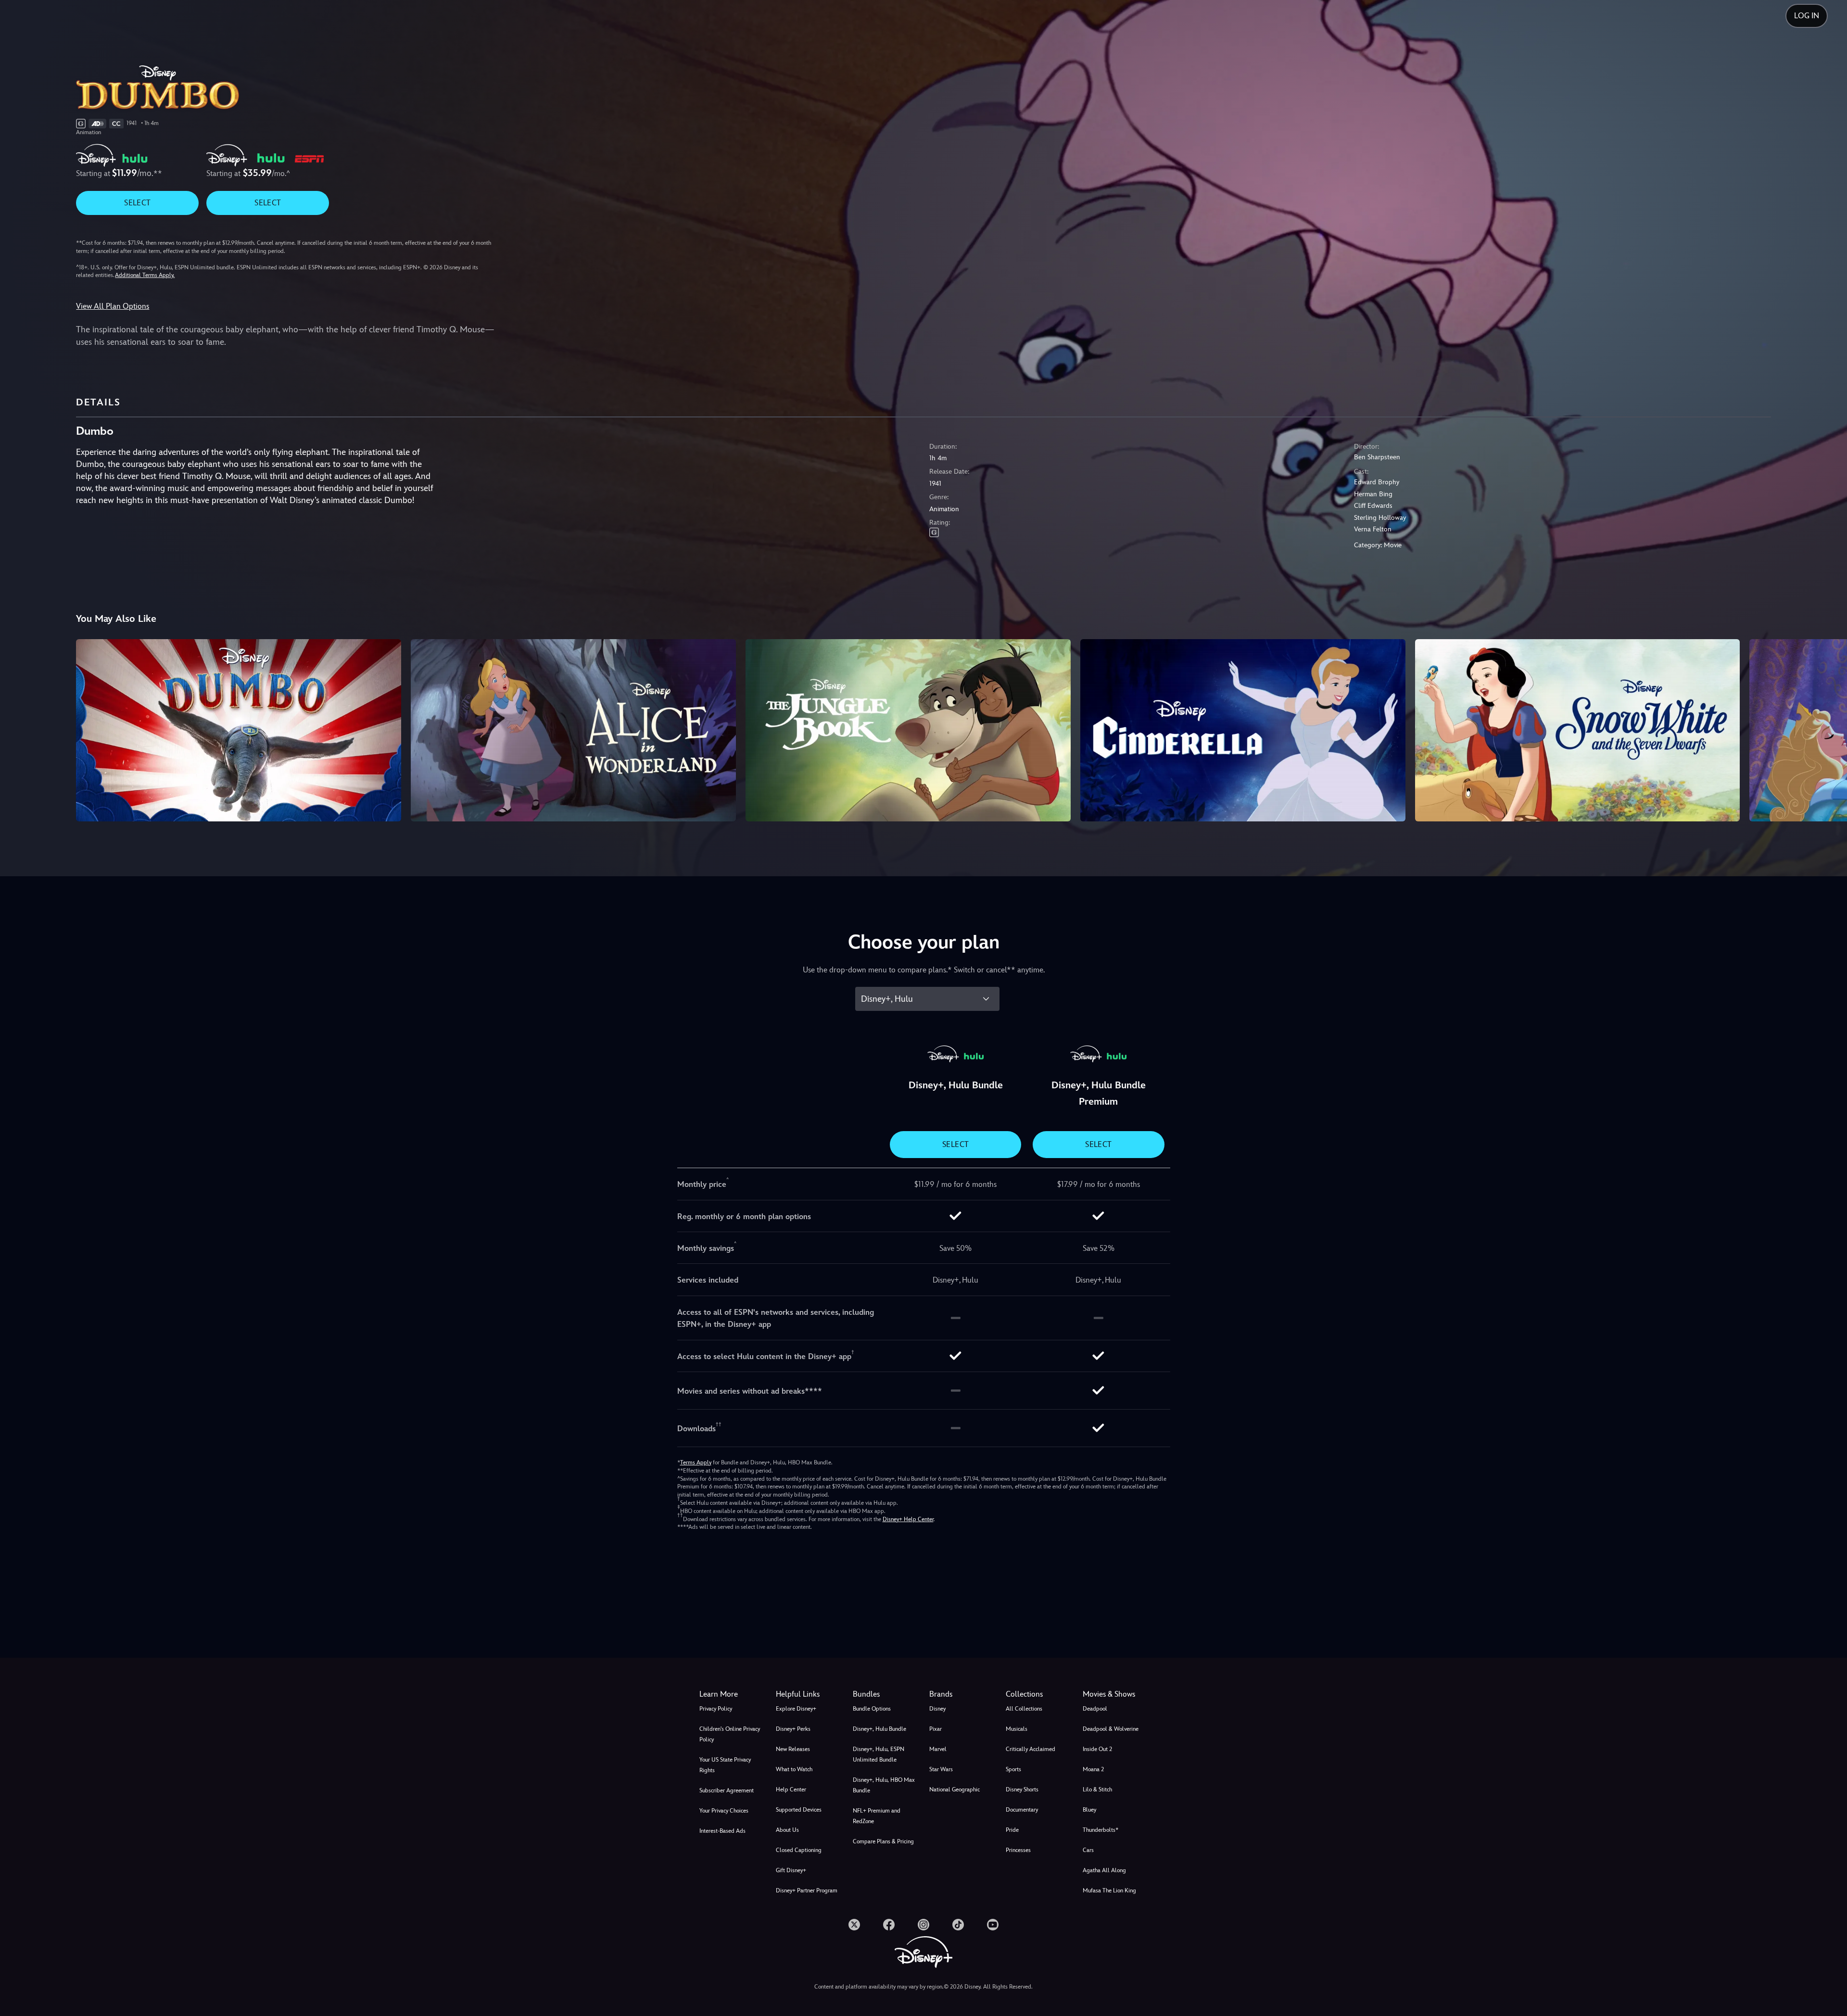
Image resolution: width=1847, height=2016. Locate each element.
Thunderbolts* (1101, 1830)
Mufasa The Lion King (1109, 1890)
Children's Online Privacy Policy (730, 1734)
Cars (1088, 1850)
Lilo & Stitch (1097, 1789)
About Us (787, 1830)
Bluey (1089, 1810)
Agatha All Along (1104, 1870)
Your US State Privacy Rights (725, 1765)
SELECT (137, 203)
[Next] (1828, 729)
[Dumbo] (239, 731)
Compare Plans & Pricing (883, 1841)
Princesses (1018, 1850)
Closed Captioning (799, 1850)
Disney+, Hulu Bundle (879, 1729)
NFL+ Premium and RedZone (877, 1816)
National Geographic (955, 1789)
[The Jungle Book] (908, 731)
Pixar (936, 1729)
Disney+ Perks (793, 1729)
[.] (854, 1925)
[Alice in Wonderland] (573, 731)
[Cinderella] (1243, 731)
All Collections (1024, 1709)
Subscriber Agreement (727, 1790)
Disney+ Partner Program (807, 1890)
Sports (1013, 1769)
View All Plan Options (113, 306)
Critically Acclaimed (1031, 1749)
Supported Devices (799, 1810)
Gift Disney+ (791, 1870)
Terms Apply (696, 1462)
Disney (937, 1709)
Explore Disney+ (796, 1709)
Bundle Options (872, 1709)
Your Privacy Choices (724, 1811)
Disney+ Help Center (908, 1519)
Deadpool (1095, 1709)
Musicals (1017, 1729)
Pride (1012, 1830)
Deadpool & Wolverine (1111, 1729)
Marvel (938, 1749)
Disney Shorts (1022, 1789)
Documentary (1022, 1810)
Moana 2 (1093, 1769)
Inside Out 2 (1097, 1749)
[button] (808, 1694)
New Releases (793, 1749)
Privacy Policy (716, 1709)
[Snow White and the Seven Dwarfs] (1578, 731)
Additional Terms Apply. (145, 275)
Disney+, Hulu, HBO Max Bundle (884, 1785)
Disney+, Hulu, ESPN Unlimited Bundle (879, 1754)
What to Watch (794, 1769)
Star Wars (941, 1769)
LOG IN (1807, 16)
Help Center (791, 1789)
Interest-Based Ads (722, 1831)
